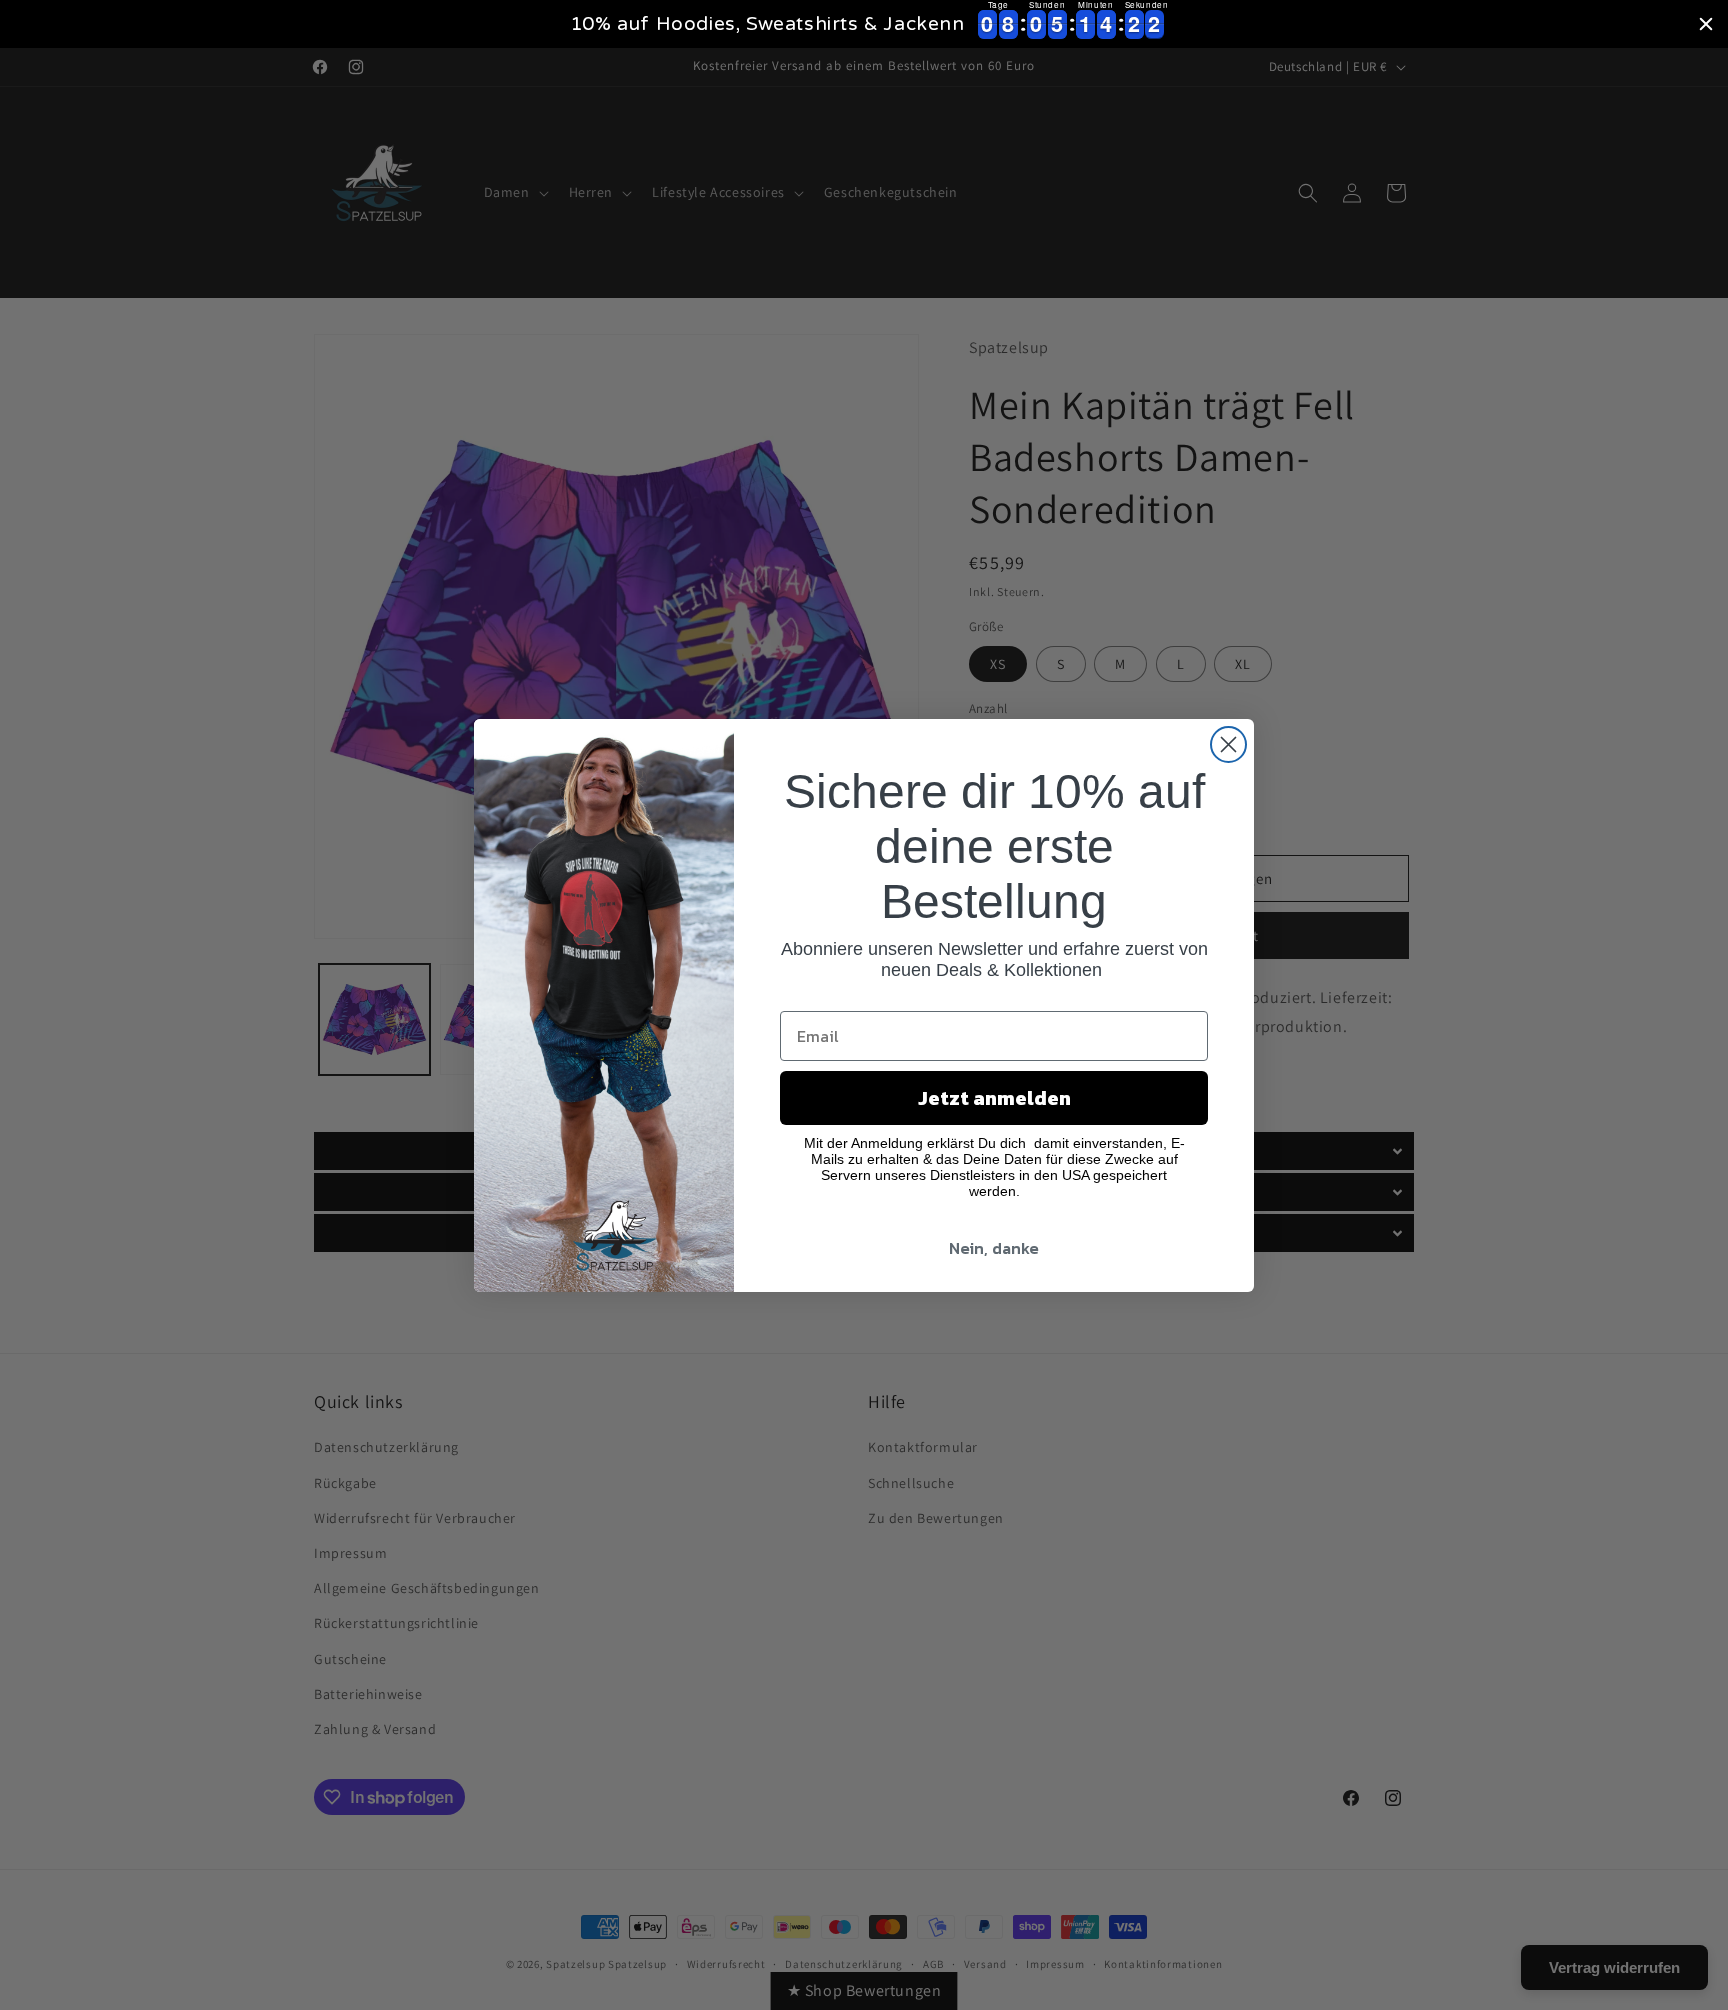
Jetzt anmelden (994, 1098)
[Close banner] (1706, 24)
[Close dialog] (1228, 744)
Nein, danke (994, 1248)
